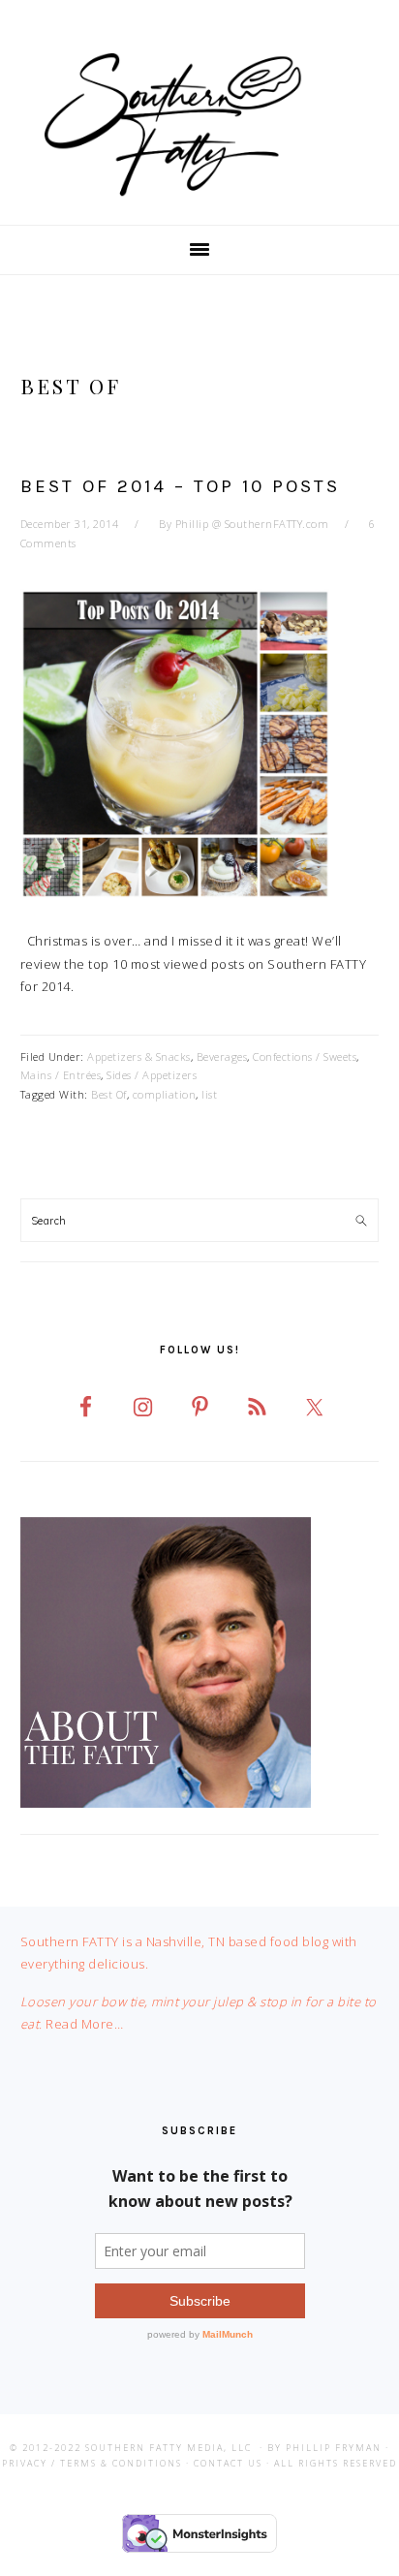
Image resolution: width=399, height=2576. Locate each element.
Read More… (84, 2024)
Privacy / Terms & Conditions (92, 2463)
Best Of (109, 1094)
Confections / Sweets (305, 1056)
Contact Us (228, 2463)
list (209, 1094)
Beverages (222, 1056)
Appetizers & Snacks (139, 1056)
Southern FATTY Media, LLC (169, 2448)
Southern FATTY (199, 125)
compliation (165, 1094)
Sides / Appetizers (152, 1075)
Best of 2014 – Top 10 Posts (180, 486)
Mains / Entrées (61, 1075)
